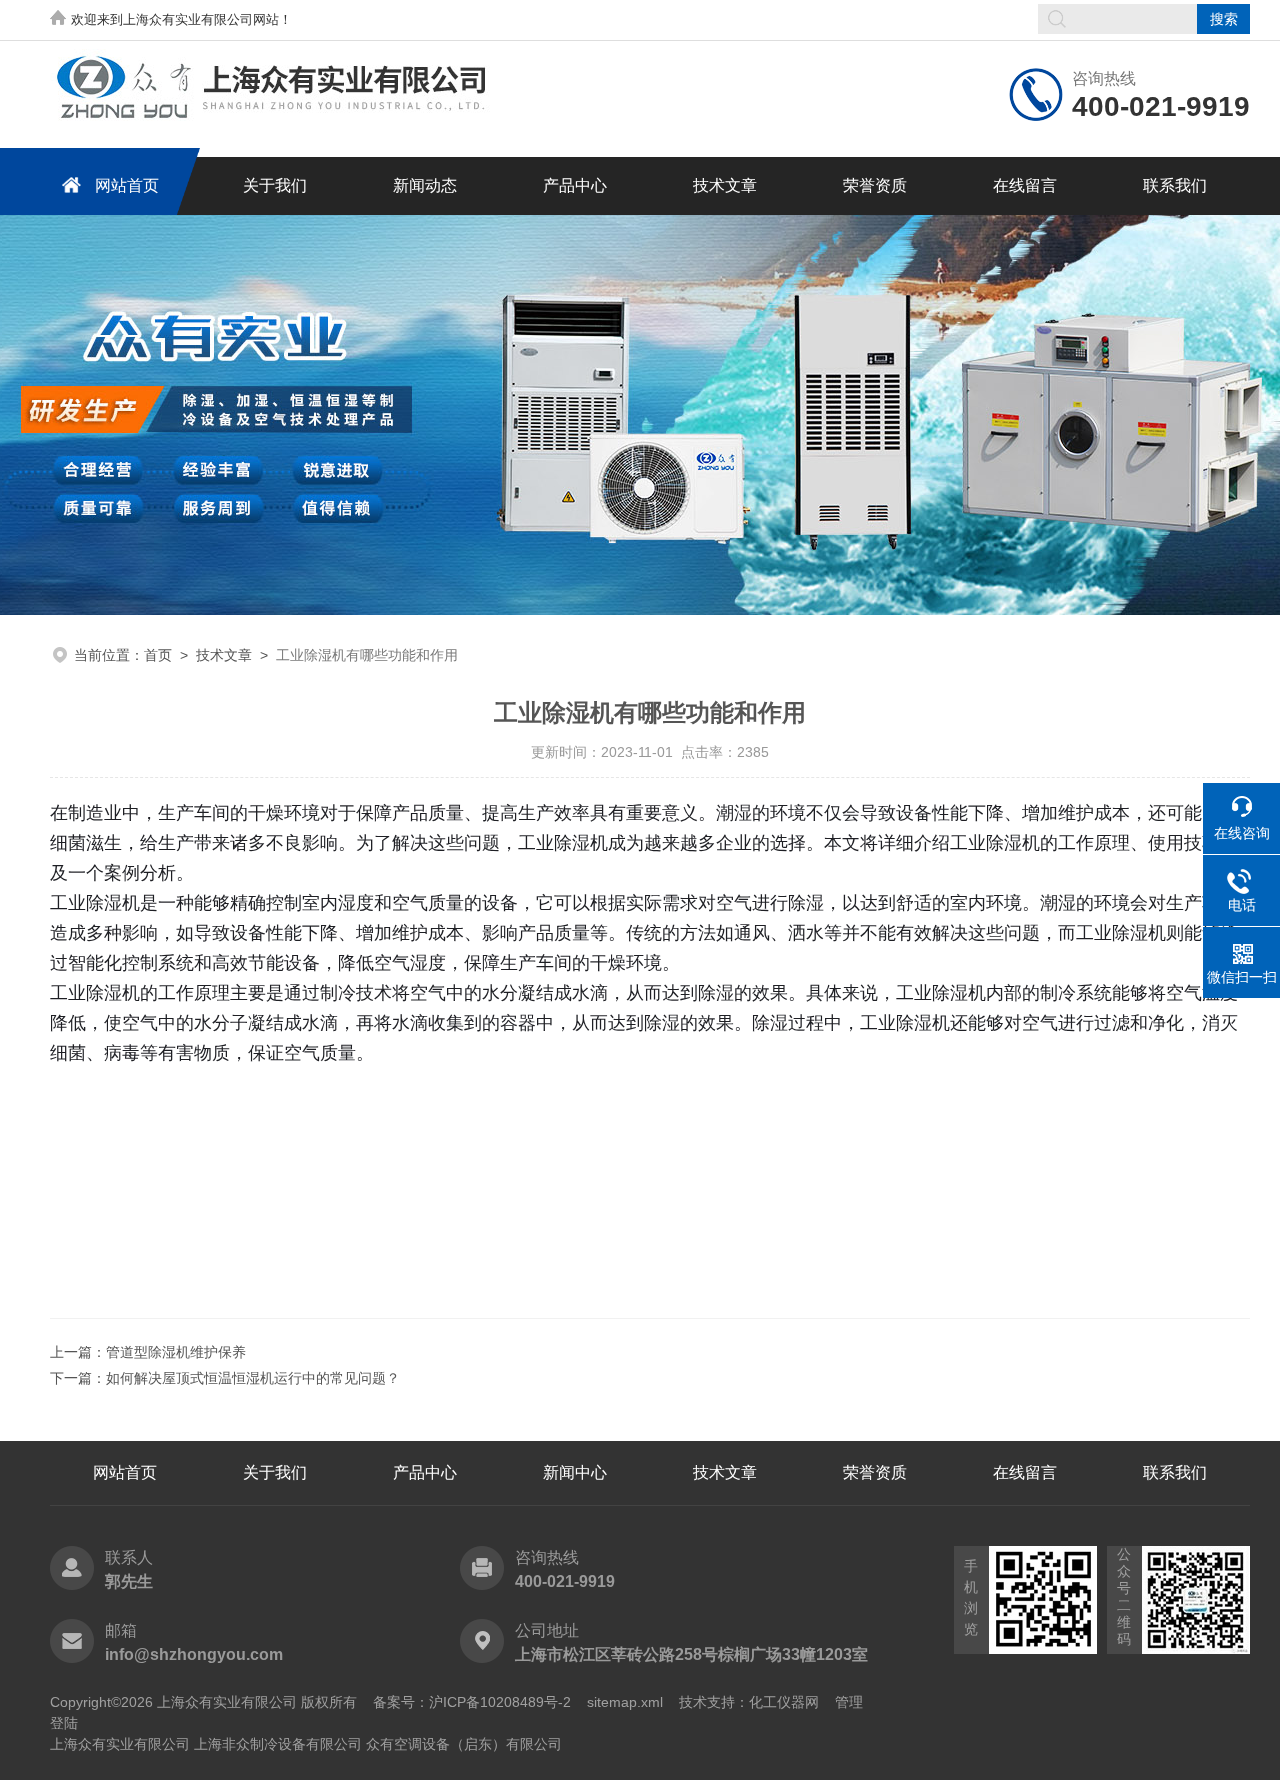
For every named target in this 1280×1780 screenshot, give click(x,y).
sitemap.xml (625, 1702)
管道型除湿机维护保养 (176, 1352)
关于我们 (275, 185)
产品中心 (575, 185)
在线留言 (1025, 185)
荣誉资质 (875, 185)
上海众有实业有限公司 (120, 1744)
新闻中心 (575, 1472)
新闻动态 (425, 185)
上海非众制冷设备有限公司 (278, 1744)
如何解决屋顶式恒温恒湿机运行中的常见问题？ (253, 1378)
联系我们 (1175, 185)
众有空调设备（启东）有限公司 (464, 1744)
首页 (158, 655)
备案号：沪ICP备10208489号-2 (472, 1702)
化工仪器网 (784, 1702)
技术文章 (725, 185)
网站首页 (127, 185)
